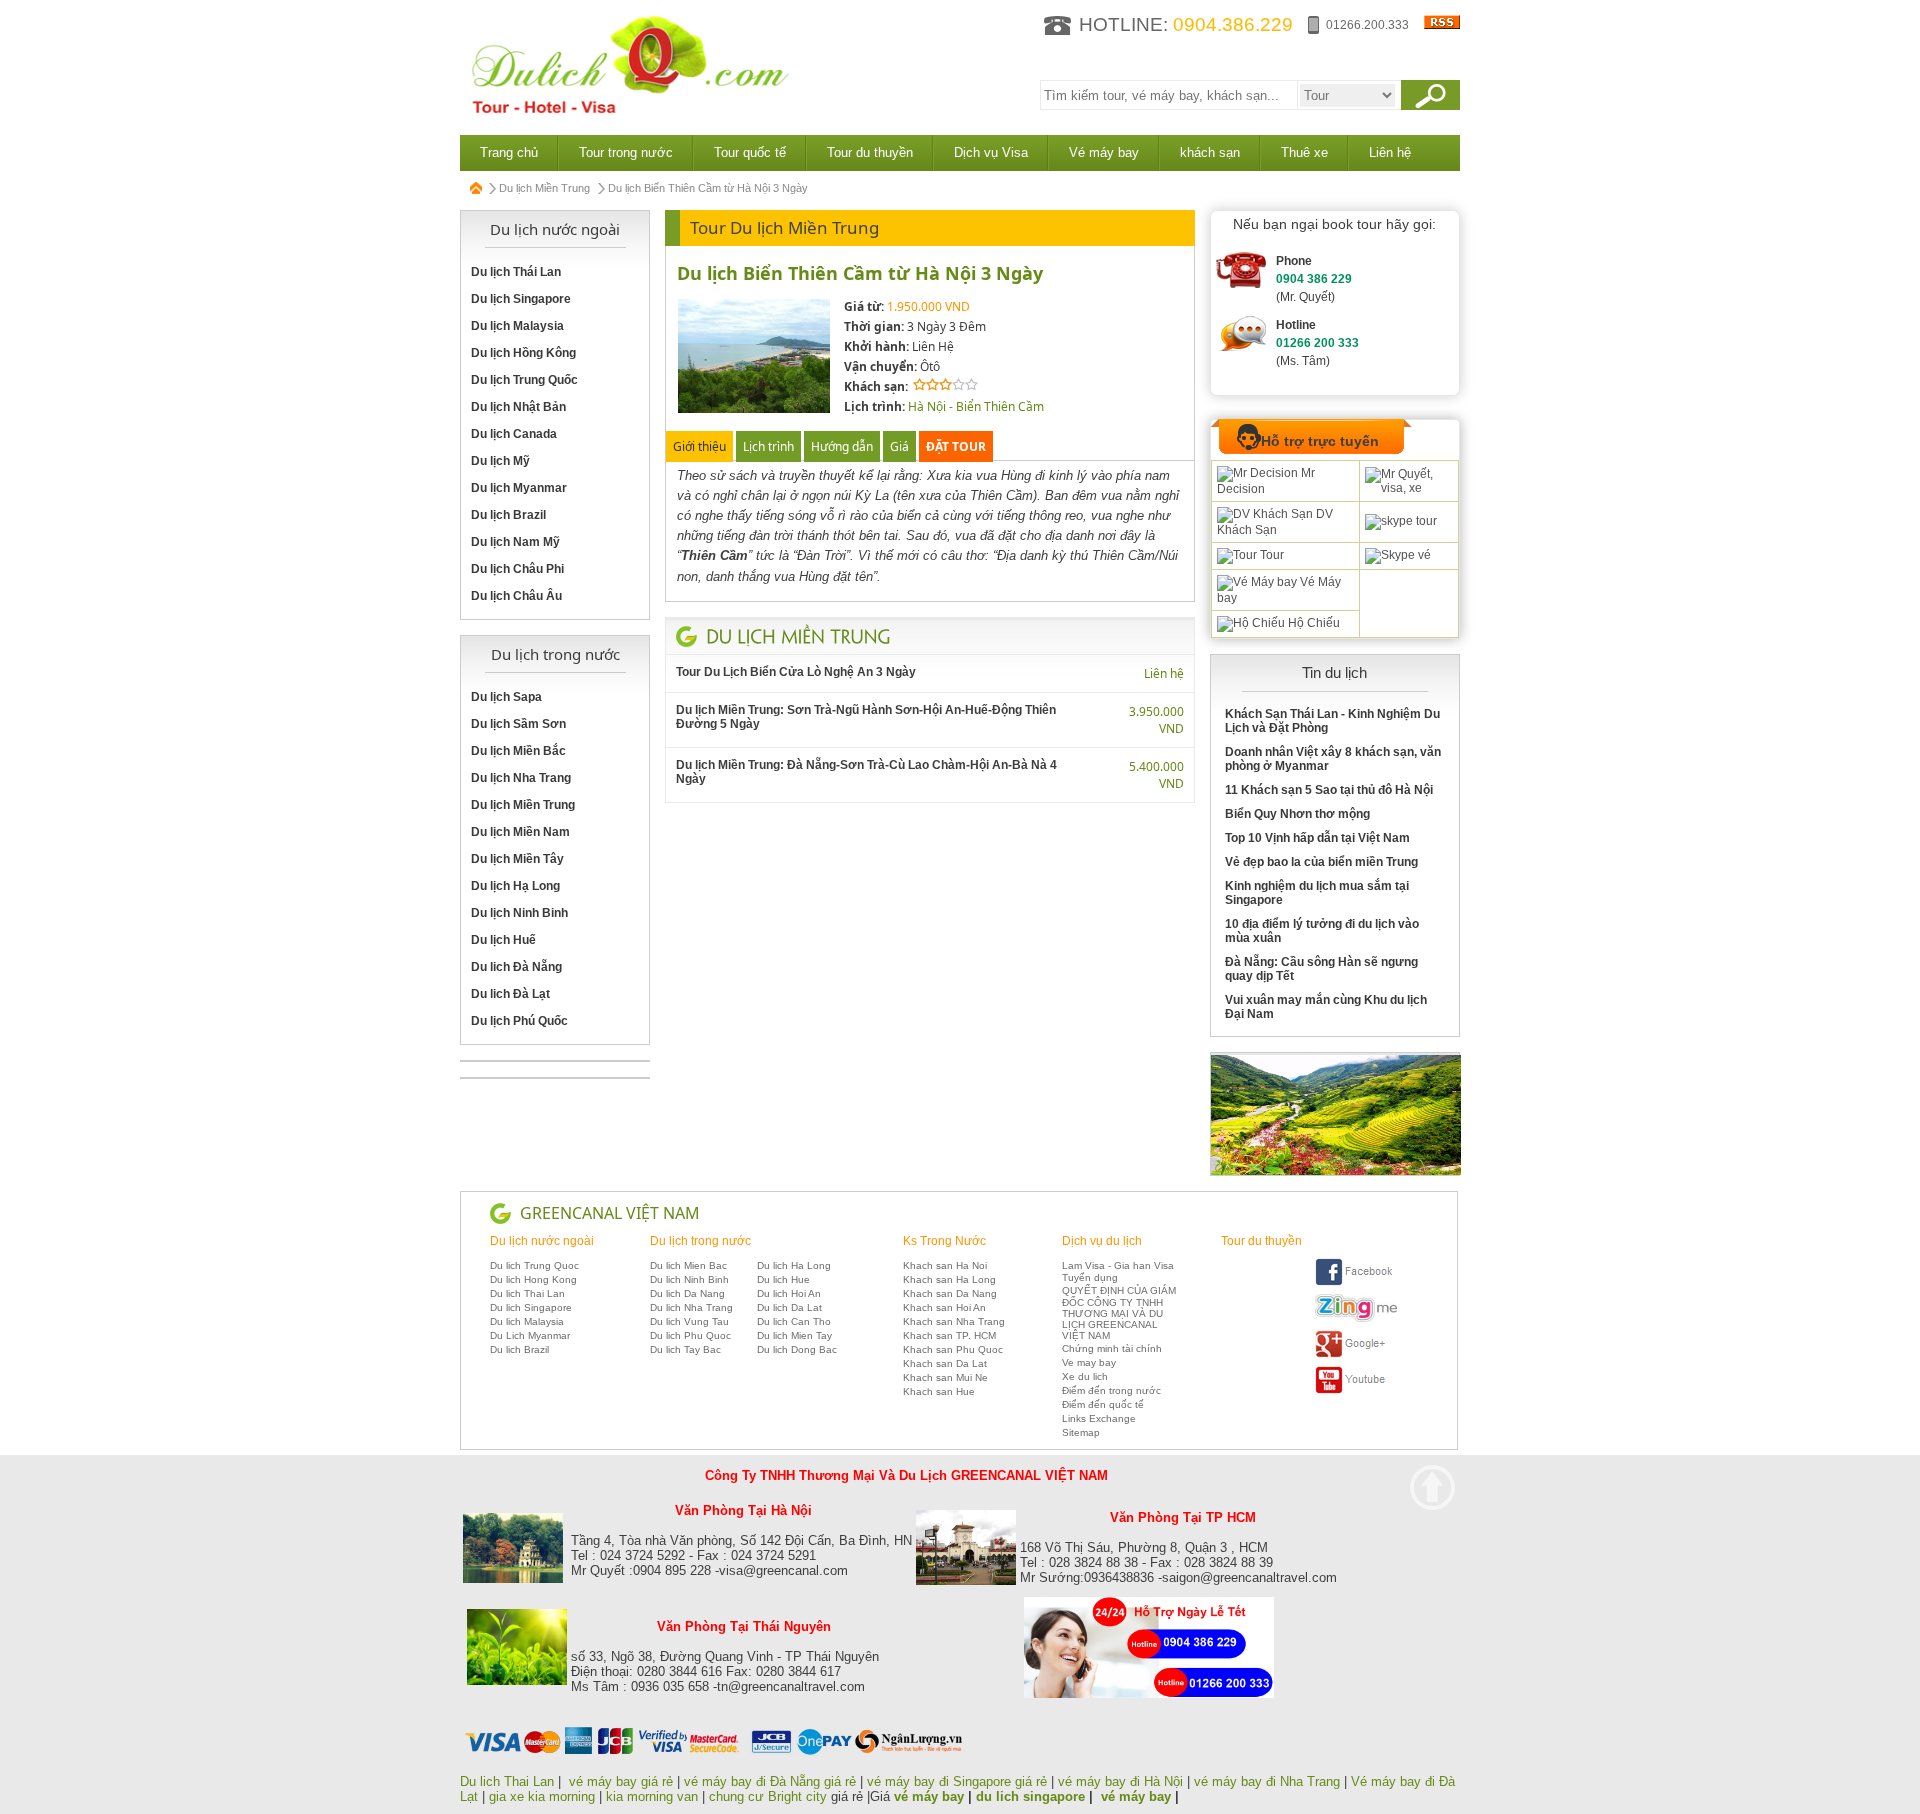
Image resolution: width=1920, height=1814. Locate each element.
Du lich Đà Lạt (510, 994)
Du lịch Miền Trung (544, 188)
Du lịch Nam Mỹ (515, 542)
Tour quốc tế (750, 152)
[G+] (1356, 1354)
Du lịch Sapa (506, 697)
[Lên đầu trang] (1432, 1487)
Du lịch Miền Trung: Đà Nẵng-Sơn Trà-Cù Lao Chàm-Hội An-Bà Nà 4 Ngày (866, 772)
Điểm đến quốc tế (1103, 1404)
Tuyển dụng (1090, 1277)
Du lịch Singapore (521, 299)
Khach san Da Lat (945, 1363)
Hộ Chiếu (1312, 623)
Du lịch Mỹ (500, 461)
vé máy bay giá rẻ (623, 1781)
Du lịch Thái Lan (516, 272)
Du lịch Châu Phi (517, 569)
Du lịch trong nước (700, 1241)
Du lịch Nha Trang (521, 778)
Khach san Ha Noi (945, 1265)
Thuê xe (1304, 152)
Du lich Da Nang (687, 1293)
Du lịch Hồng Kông (523, 353)
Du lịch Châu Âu (516, 596)
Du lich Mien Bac (688, 1265)
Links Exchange (1099, 1418)
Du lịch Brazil (508, 515)
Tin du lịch (1334, 672)
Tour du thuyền (870, 152)
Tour (1270, 555)
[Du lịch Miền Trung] (798, 636)
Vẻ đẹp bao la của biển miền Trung (1321, 862)
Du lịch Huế (503, 940)
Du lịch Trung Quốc (524, 380)
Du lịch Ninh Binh (519, 913)
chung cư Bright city (768, 1796)
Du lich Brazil (519, 1349)
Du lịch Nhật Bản (518, 407)
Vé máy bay (1104, 152)
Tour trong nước (626, 152)
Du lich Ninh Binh (689, 1279)
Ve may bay (1089, 1362)
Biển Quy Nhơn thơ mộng (1297, 814)
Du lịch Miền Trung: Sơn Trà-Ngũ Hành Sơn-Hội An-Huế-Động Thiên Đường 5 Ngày (866, 717)
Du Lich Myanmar (530, 1335)
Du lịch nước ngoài (542, 1241)
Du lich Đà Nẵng (516, 967)
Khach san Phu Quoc (953, 1349)
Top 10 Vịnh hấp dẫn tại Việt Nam (1317, 838)
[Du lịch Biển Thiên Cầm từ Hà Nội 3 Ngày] (754, 409)
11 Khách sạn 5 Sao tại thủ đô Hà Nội (1329, 790)
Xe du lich (1085, 1376)
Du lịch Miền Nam (520, 832)
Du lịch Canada (514, 434)
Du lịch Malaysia (517, 326)
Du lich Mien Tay (794, 1335)
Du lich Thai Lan (527, 1293)
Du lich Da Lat (789, 1307)
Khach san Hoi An (944, 1307)
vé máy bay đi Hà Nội (1120, 1781)
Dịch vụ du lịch (1102, 1241)
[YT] (1356, 1390)
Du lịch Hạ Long (515, 886)
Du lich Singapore (531, 1307)
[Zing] (1356, 1318)
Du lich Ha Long (794, 1265)
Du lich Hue (783, 1279)
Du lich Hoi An (789, 1293)
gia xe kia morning (542, 1796)
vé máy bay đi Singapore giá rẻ (957, 1781)
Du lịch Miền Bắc (518, 751)
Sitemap (1081, 1432)
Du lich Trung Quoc (534, 1265)
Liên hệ (1390, 152)
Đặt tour (956, 446)
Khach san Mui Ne (945, 1377)
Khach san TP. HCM (949, 1335)
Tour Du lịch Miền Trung (784, 227)
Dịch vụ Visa (991, 152)
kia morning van (652, 1796)
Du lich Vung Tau (689, 1321)
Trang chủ (509, 152)
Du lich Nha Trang (691, 1307)
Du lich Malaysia (527, 1321)
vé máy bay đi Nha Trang (1267, 1781)
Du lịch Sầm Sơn (518, 724)
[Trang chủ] (477, 188)
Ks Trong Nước (944, 1241)
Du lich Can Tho (794, 1321)
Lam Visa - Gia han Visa (1118, 1265)
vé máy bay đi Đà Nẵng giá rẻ (770, 1781)
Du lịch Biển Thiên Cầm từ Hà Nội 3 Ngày (860, 273)
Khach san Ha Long (949, 1279)
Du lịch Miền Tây (517, 859)
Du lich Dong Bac (797, 1349)
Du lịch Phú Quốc (519, 1021)
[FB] (1356, 1282)
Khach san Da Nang (950, 1293)
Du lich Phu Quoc (690, 1335)
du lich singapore (1030, 1796)
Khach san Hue (939, 1391)
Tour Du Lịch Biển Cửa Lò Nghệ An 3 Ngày (796, 672)
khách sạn (1210, 152)
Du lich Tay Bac (685, 1349)
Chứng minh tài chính (1112, 1348)
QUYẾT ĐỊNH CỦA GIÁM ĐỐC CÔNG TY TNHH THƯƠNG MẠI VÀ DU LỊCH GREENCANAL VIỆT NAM (1119, 1313)
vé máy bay (929, 1796)
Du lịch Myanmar (519, 488)
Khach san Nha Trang (954, 1321)
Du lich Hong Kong (533, 1279)
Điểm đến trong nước (1111, 1390)
